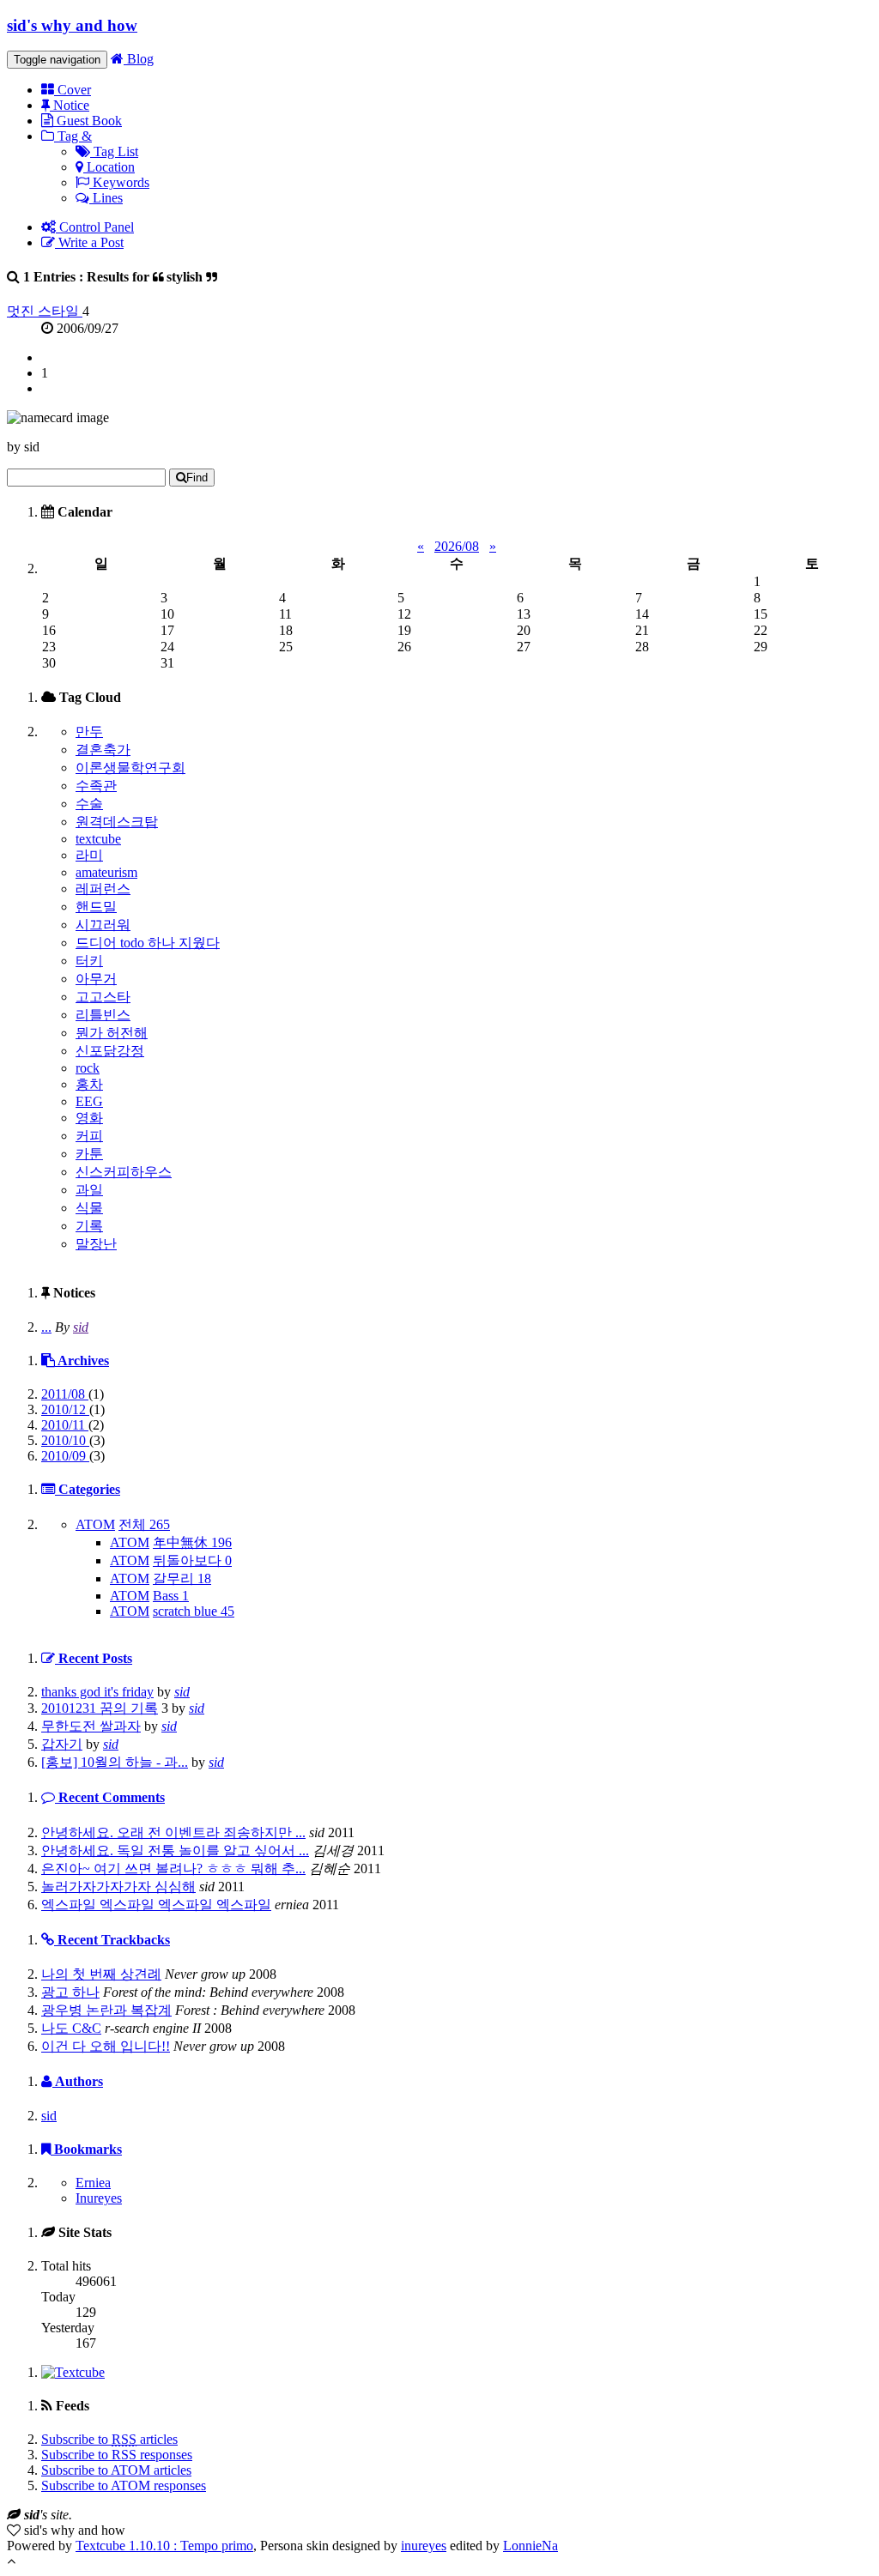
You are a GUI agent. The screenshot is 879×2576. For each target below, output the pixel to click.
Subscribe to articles (109, 2439)
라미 (89, 855)
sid (81, 1327)
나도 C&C (71, 2028)
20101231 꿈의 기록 (100, 1708)
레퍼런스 (103, 889)
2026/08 (457, 546)
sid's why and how (72, 25)
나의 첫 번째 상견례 (101, 1974)
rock (88, 1068)
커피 (89, 1136)
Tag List (114, 151)
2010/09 (65, 1456)
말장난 (96, 1244)
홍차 (89, 1084)
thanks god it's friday (97, 1692)
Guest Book (88, 121)
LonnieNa (530, 2546)
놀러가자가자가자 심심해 (118, 1887)
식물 (89, 1208)
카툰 (89, 1154)
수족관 (96, 786)
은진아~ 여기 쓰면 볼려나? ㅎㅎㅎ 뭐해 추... (173, 1869)
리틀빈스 (103, 1015)
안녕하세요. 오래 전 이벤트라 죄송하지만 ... (173, 1832)
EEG (89, 1101)
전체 (144, 1524)
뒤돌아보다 (192, 1560)
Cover (73, 90)
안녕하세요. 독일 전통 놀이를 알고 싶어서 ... (175, 1850)
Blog (139, 59)
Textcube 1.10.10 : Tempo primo (164, 2546)
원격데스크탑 (117, 822)
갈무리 (182, 1578)
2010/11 (65, 1425)
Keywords (119, 182)
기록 (89, 1226)
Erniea (93, 2183)
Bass (171, 1596)
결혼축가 (103, 750)
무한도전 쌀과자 (91, 1726)
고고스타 (103, 997)
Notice (70, 105)
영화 (89, 1118)
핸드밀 (96, 907)
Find (197, 478)
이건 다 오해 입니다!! (106, 2046)
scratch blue (194, 1611)
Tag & (73, 136)
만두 (89, 732)
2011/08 (65, 1394)
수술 (89, 804)
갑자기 (62, 1744)
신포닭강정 (110, 1051)
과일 (89, 1190)
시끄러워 (103, 925)
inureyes (424, 2546)
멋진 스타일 (45, 311)
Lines (106, 198)
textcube (98, 839)
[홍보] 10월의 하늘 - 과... (115, 1762)
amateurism (106, 872)
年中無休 (192, 1542)
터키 (89, 961)
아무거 (96, 979)
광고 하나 (70, 1992)
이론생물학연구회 (130, 768)
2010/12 (65, 1409)
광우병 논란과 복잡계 (106, 2010)
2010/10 (65, 1440)
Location (109, 167)
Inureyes (99, 2198)
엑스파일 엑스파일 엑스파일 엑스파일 (156, 1905)
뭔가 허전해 (112, 1033)
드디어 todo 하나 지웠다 (148, 943)
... (46, 1327)
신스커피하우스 (124, 1172)
